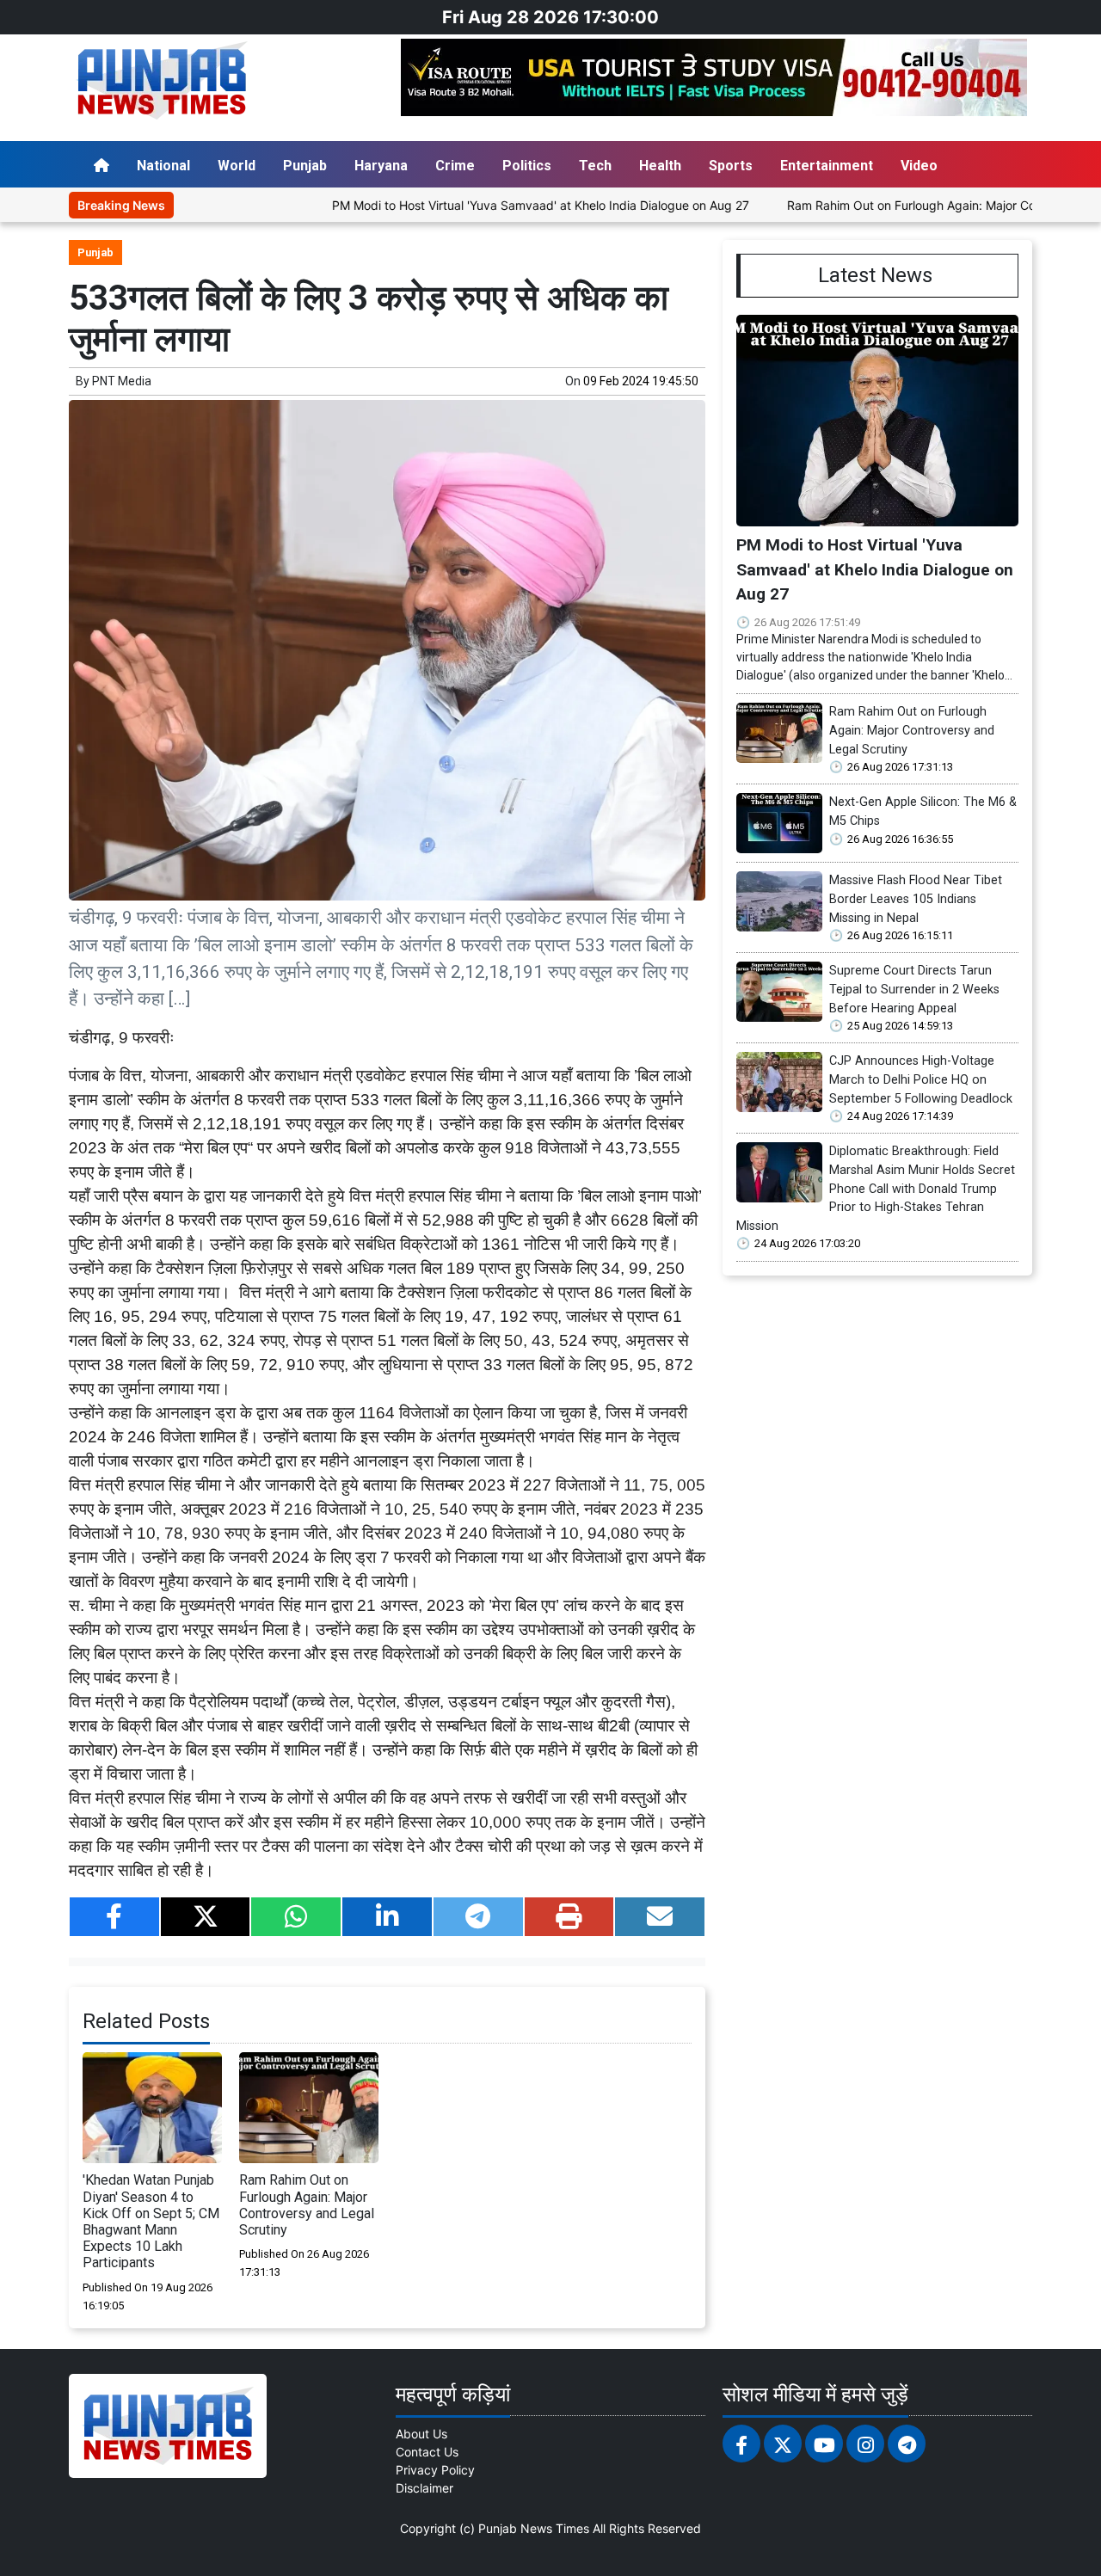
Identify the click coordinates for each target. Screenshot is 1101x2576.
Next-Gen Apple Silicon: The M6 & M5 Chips (923, 812)
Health (660, 166)
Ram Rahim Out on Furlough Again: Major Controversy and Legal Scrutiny (307, 2205)
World (237, 166)
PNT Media (122, 381)
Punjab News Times (534, 2528)
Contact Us (427, 2452)
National (163, 166)
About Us (421, 2434)
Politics (527, 166)
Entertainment (827, 166)
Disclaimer (424, 2488)
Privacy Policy (435, 2470)
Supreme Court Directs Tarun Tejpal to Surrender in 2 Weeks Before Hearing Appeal (914, 989)
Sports (731, 166)
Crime (455, 166)
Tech (595, 166)
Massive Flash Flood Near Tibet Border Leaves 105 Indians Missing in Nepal (916, 899)
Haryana (381, 166)
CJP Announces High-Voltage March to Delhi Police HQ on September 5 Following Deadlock (921, 1079)
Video (919, 166)
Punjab (305, 166)
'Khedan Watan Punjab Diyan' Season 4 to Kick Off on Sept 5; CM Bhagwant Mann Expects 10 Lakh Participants (151, 2221)
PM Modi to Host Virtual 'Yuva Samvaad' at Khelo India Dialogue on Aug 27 (477, 205)
